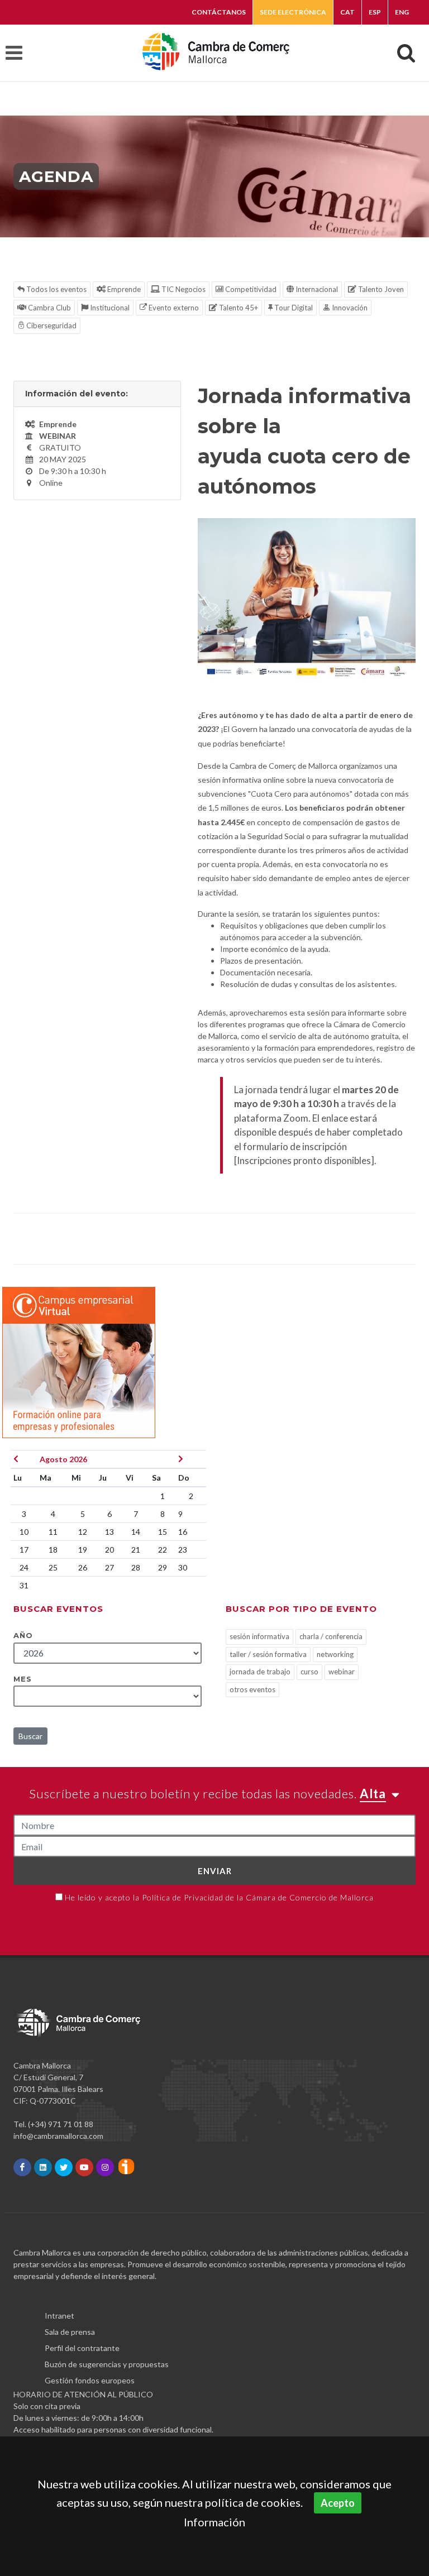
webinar (342, 1672)
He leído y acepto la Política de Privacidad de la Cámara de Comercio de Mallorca (219, 1897)
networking (335, 1654)
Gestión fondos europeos (90, 2380)
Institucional (109, 308)
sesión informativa (259, 1636)
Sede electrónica (293, 12)
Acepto (338, 2503)
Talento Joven (380, 289)
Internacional (316, 289)
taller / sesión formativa (268, 1654)
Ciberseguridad (51, 325)
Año (23, 1635)
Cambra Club (49, 308)
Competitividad (250, 289)
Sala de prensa (70, 2332)
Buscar (30, 1736)
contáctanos (219, 12)
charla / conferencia (331, 1636)
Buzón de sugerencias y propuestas (107, 2364)
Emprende (123, 289)
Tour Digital (293, 308)
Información (214, 2522)
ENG (402, 12)
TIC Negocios (183, 289)
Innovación (349, 308)
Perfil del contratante (82, 2348)
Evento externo (173, 308)
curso (309, 1672)
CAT (347, 12)
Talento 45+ (238, 308)
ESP (375, 12)
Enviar (215, 1871)
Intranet (59, 2316)
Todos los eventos (56, 289)
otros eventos (252, 1689)
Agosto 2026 (63, 1459)
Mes (23, 1679)
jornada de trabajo (260, 1672)
